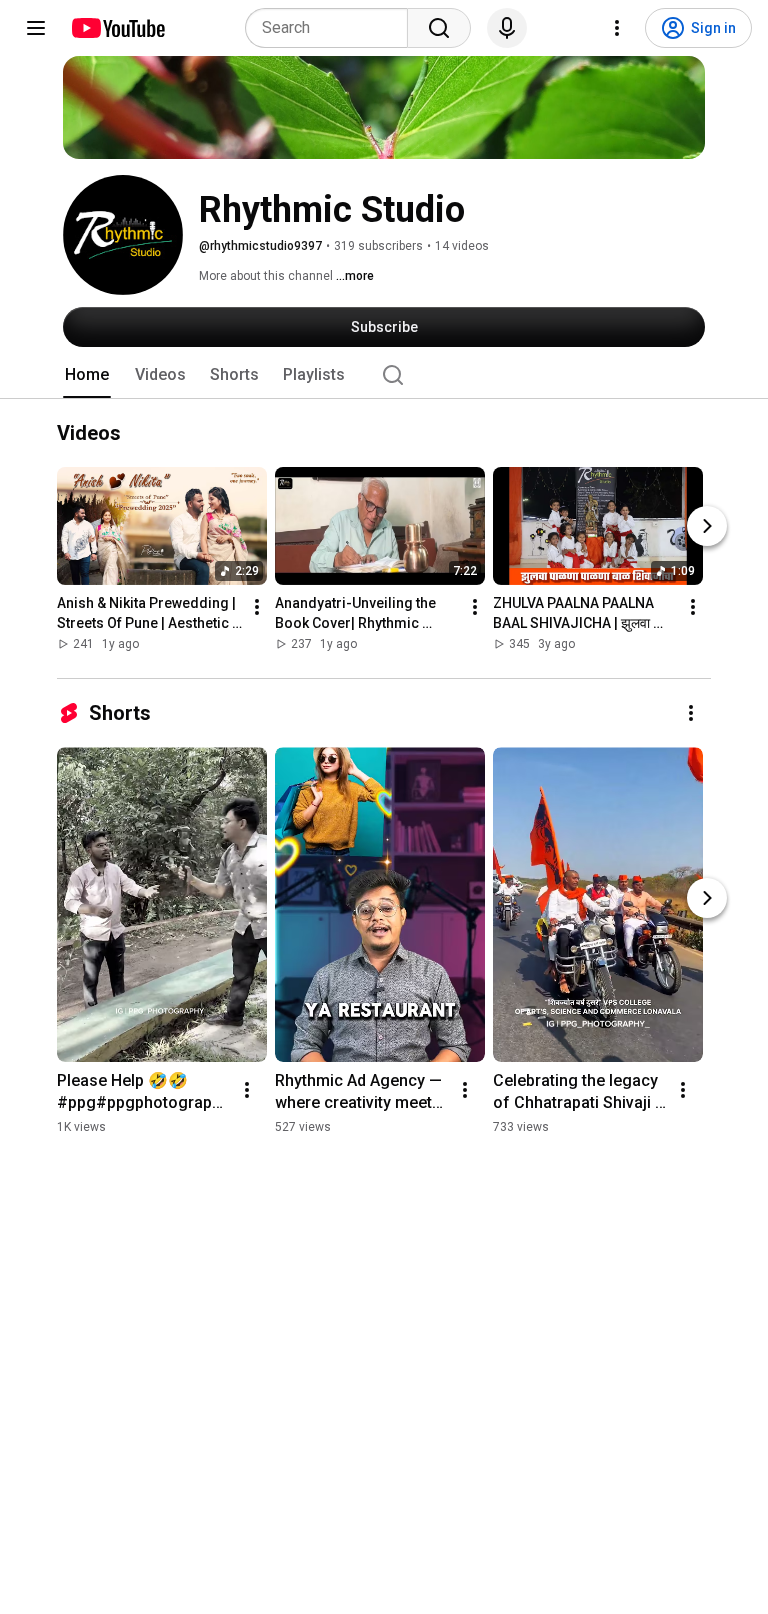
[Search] (439, 28)
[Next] (707, 527)
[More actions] (257, 608)
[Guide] (36, 28)
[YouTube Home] (117, 28)
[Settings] (617, 28)
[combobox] (332, 28)
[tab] (87, 375)
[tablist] (384, 375)
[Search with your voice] (507, 28)
